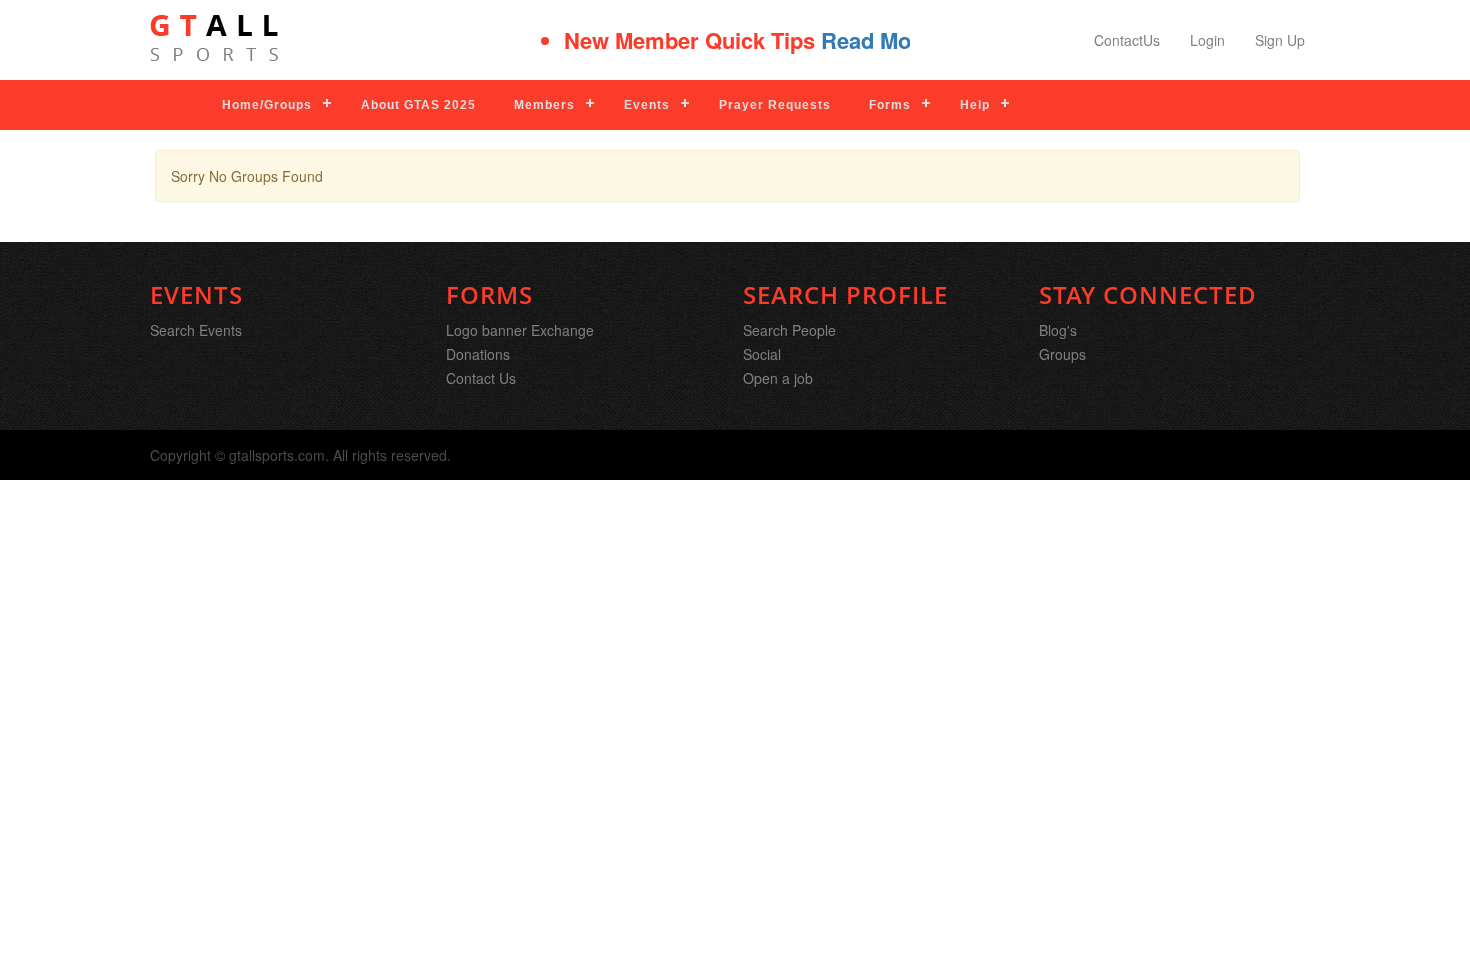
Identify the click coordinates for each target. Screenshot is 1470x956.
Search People (789, 330)
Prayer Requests (775, 105)
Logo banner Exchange (520, 330)
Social (762, 354)
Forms (890, 105)
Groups (1062, 354)
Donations (478, 354)
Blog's (1058, 330)
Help (975, 105)
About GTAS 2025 (418, 105)
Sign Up (1280, 40)
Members (544, 105)
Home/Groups (267, 105)
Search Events (196, 330)
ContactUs (1127, 40)
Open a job (778, 378)
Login (1207, 40)
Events (647, 105)
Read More (864, 40)
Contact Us (481, 378)
